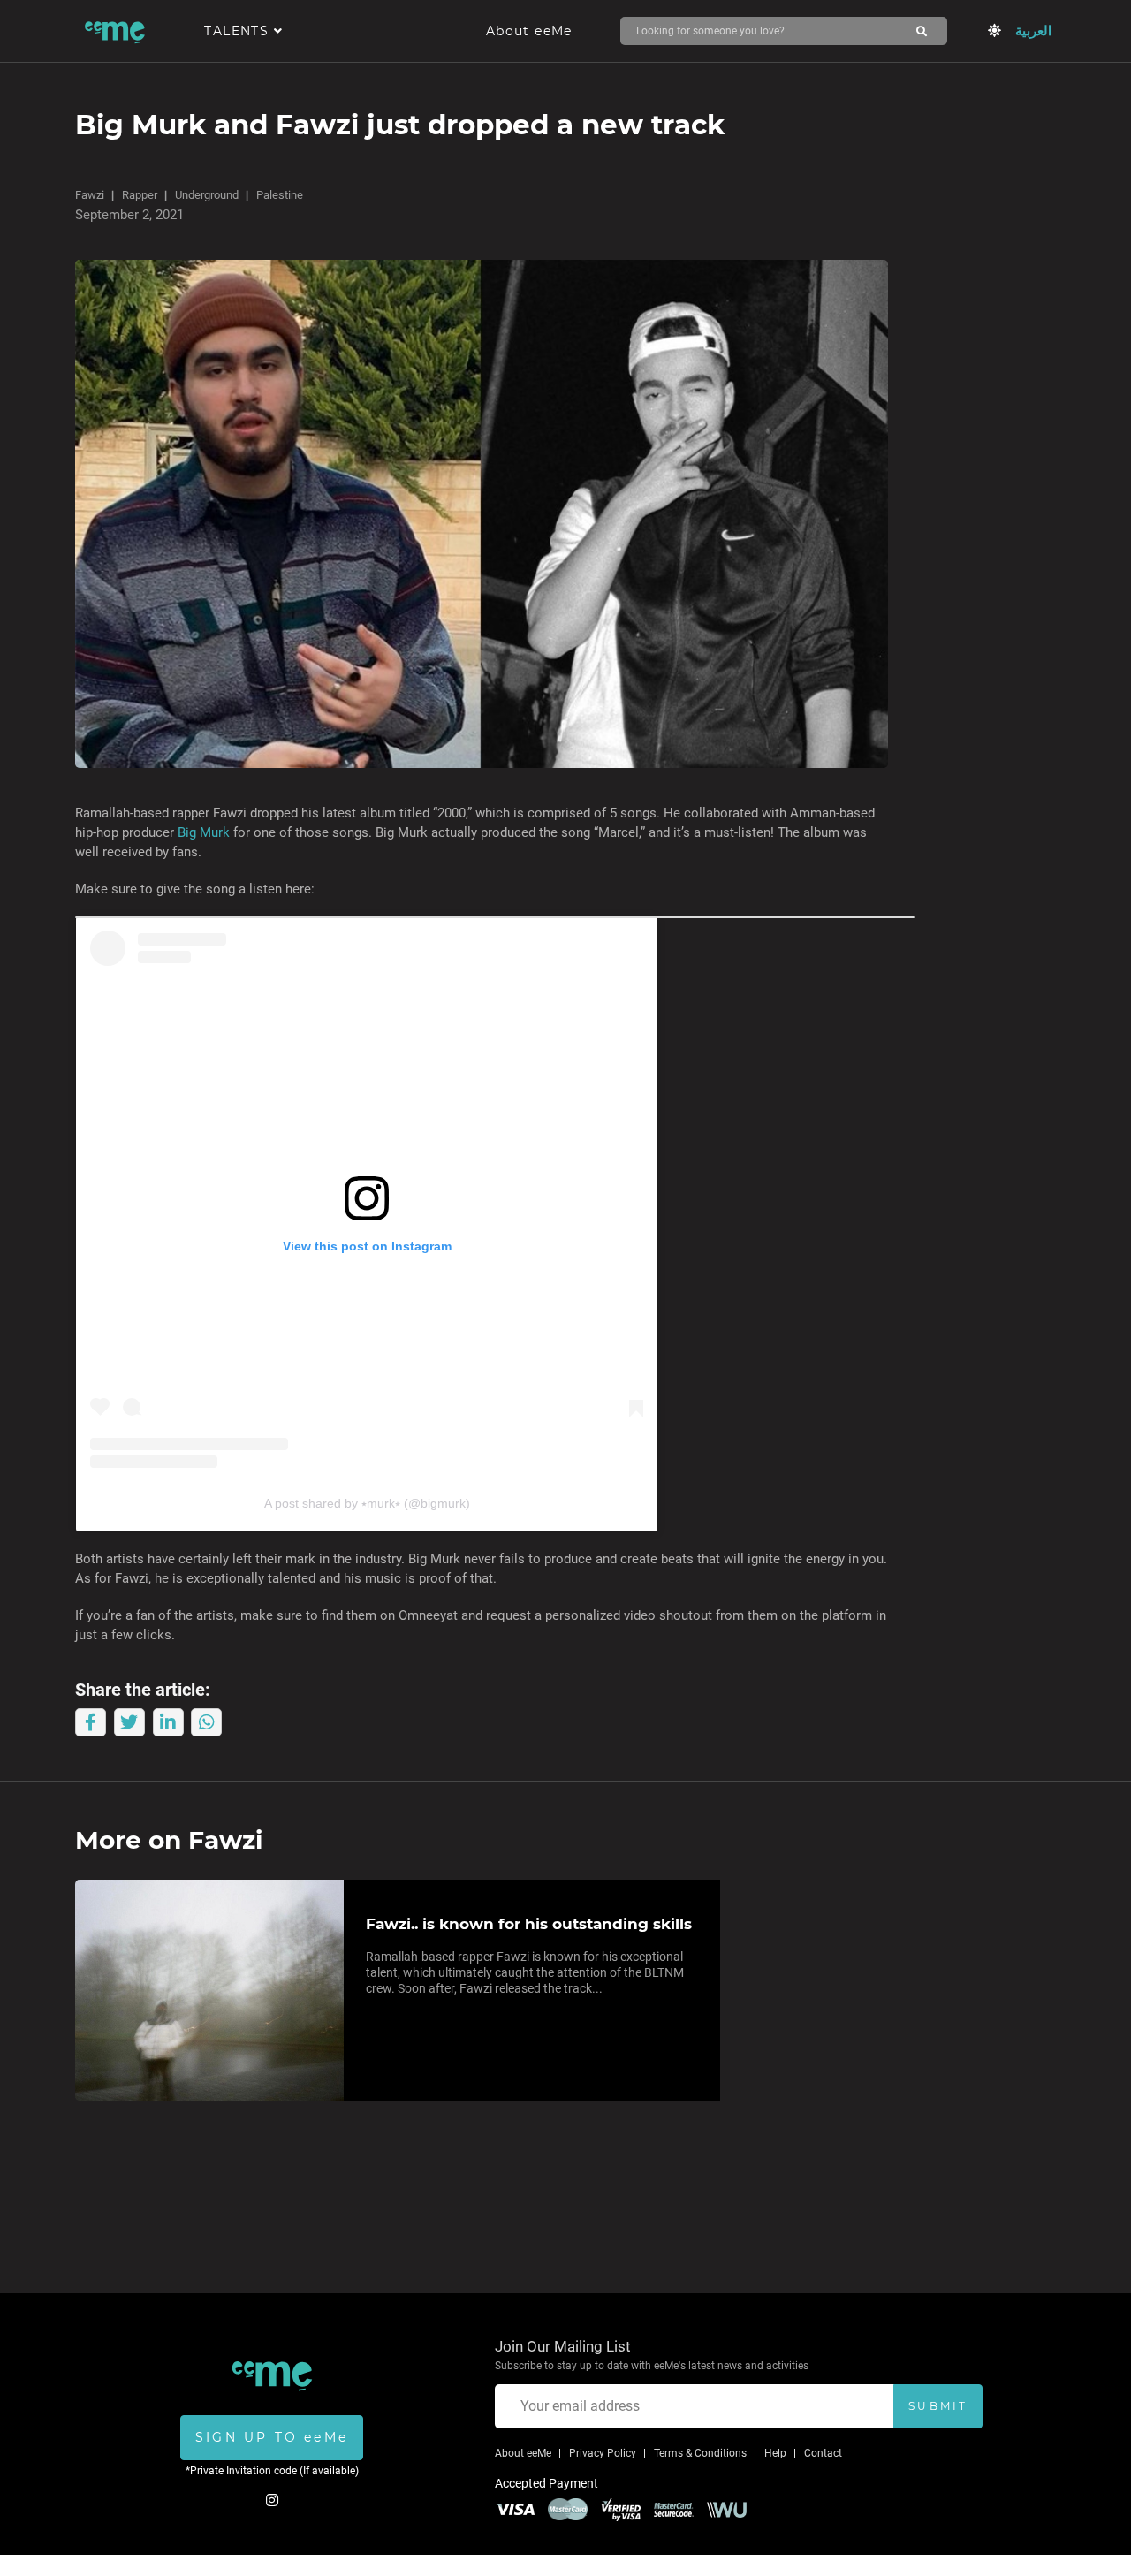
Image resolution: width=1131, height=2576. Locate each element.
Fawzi (90, 195)
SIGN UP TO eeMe (272, 2437)
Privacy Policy (603, 2453)
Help (775, 2453)
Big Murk (204, 832)
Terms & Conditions (700, 2453)
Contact (823, 2453)
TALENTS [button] (239, 31)
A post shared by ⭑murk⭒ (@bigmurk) (367, 1503)
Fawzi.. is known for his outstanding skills (529, 1924)
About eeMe (529, 31)
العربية (1033, 31)
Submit (938, 2406)
